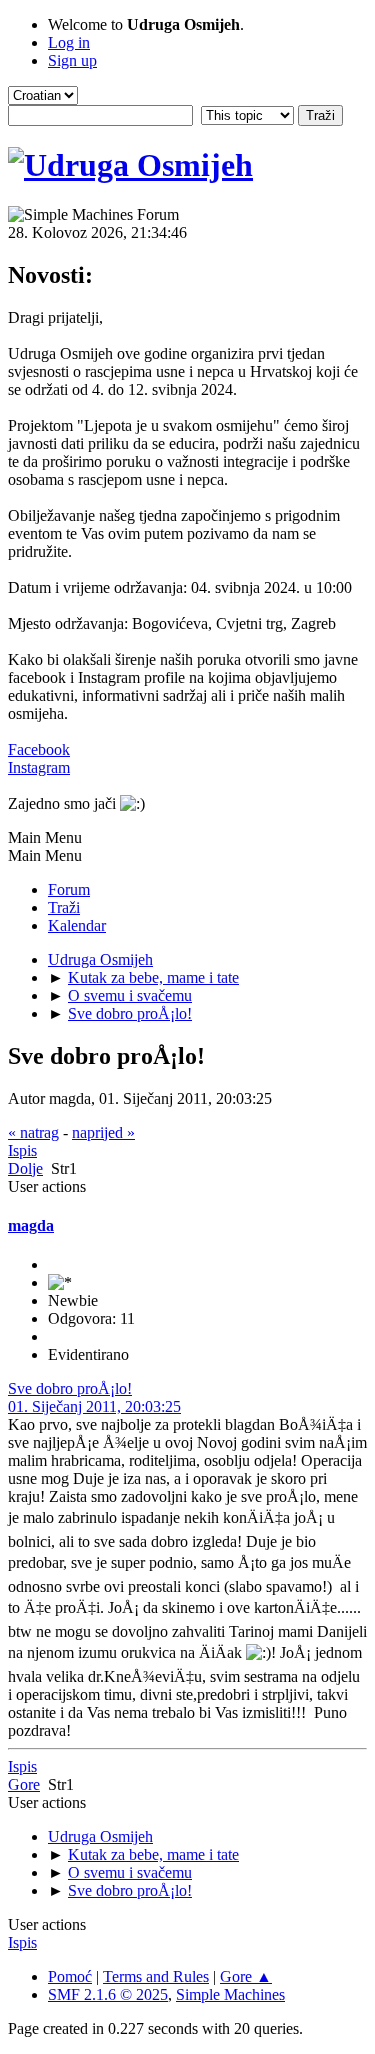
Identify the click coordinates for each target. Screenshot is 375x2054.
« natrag (33, 1132)
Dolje (25, 1168)
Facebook (39, 749)
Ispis (22, 1150)
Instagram (39, 767)
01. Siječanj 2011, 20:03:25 (94, 1406)
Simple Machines (230, 1994)
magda (31, 1225)
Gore (24, 1784)
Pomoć (70, 1976)
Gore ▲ (246, 1976)
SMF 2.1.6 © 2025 (108, 1994)
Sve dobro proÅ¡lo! (70, 1388)
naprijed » (103, 1132)
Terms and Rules (156, 1976)
